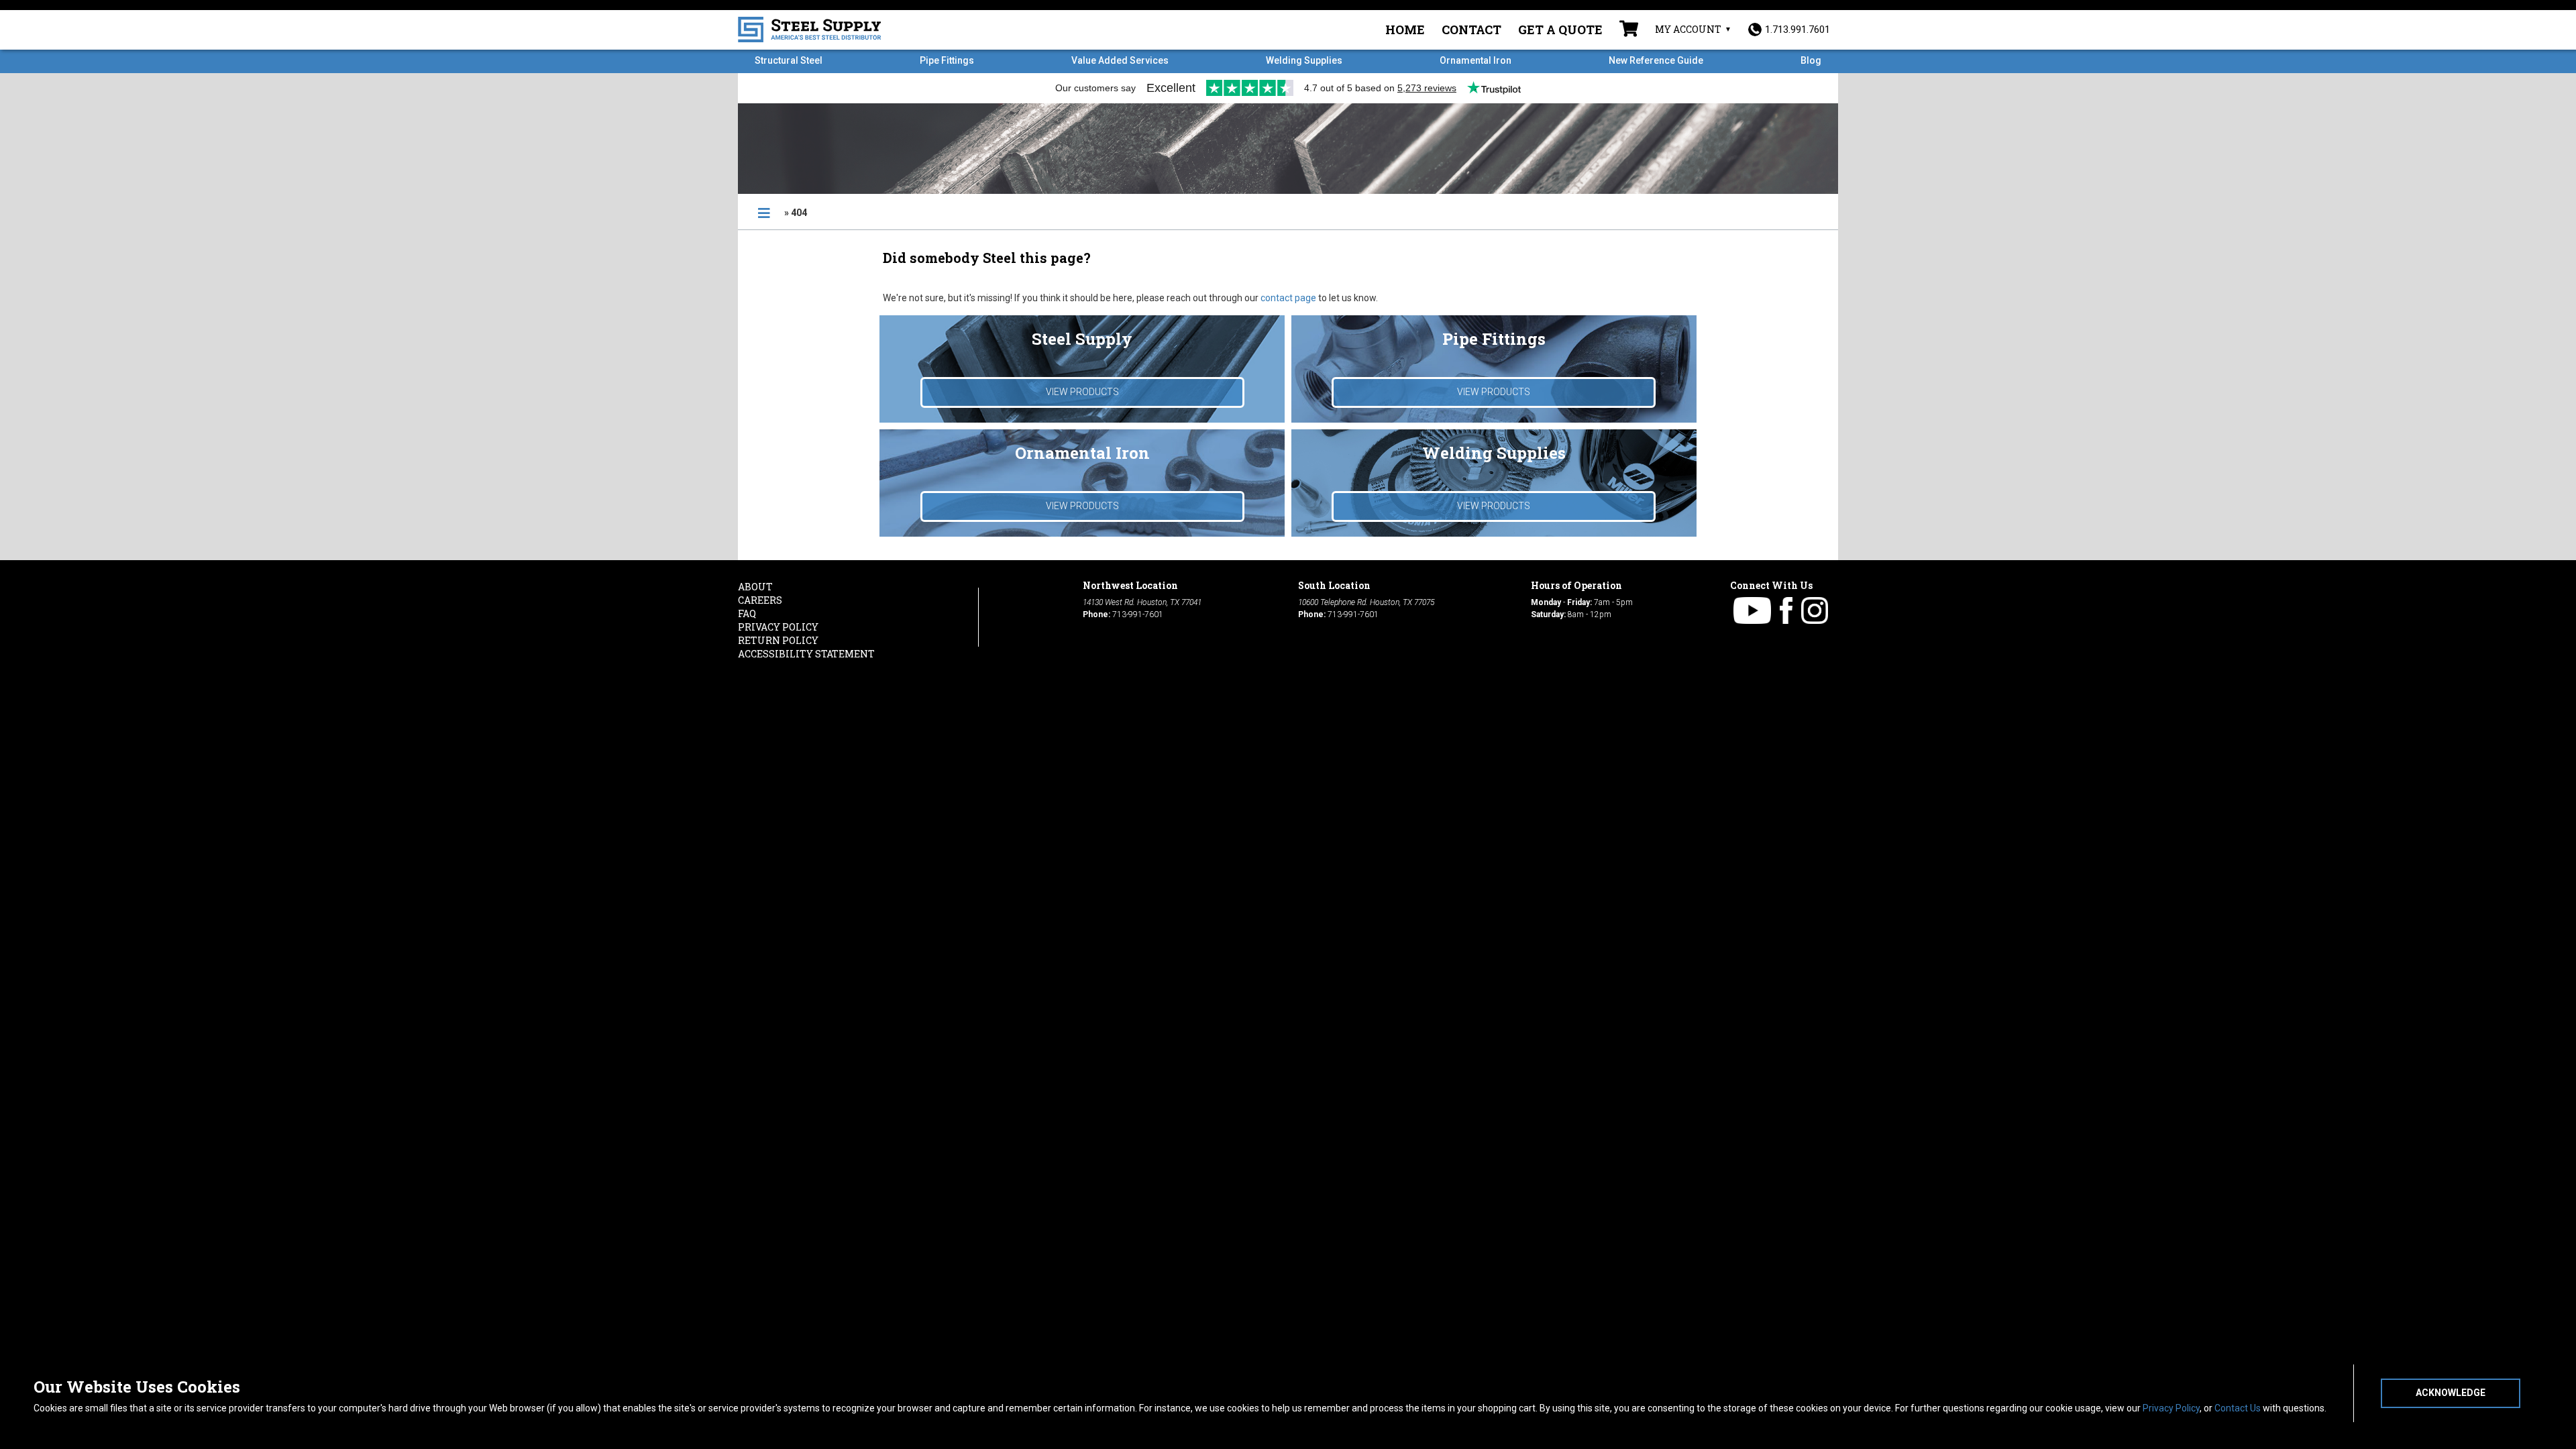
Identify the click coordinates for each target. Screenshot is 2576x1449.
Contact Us (2238, 1408)
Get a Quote (1560, 30)
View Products (1082, 392)
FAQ (747, 613)
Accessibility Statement (806, 654)
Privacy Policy (2171, 1408)
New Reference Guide (1656, 60)
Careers (760, 600)
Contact (1471, 30)
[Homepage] (764, 213)
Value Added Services (1120, 60)
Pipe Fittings (947, 60)
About (755, 587)
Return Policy (778, 640)
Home (1405, 30)
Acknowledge (2451, 1393)
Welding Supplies (1304, 60)
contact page (1288, 298)
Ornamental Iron (1475, 60)
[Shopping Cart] (1629, 30)
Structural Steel (789, 60)
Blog (1811, 60)
